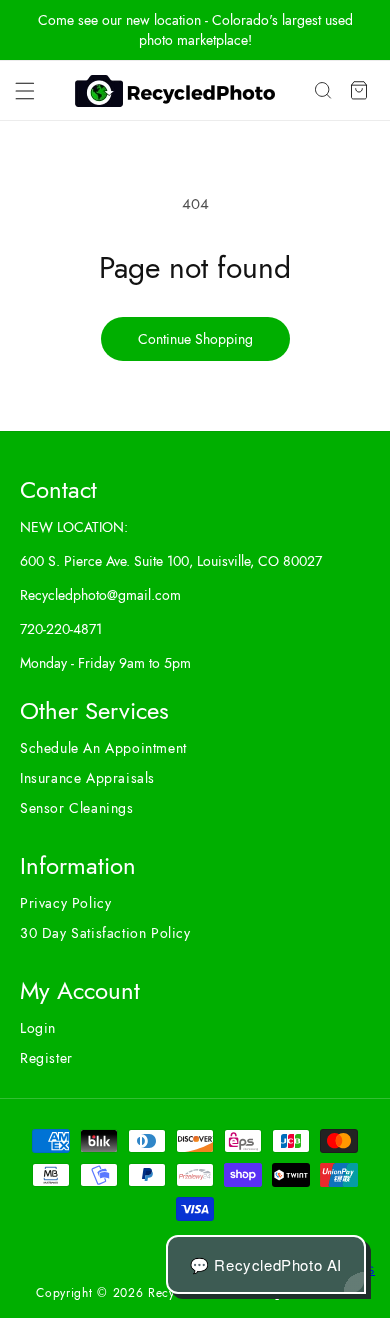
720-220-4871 (61, 629)
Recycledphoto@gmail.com (100, 595)
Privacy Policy (65, 903)
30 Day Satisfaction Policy (105, 933)
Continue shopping (195, 339)
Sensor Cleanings (77, 808)
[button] (25, 91)
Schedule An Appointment (103, 748)
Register (46, 1058)
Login (38, 1028)
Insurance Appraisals (87, 778)
